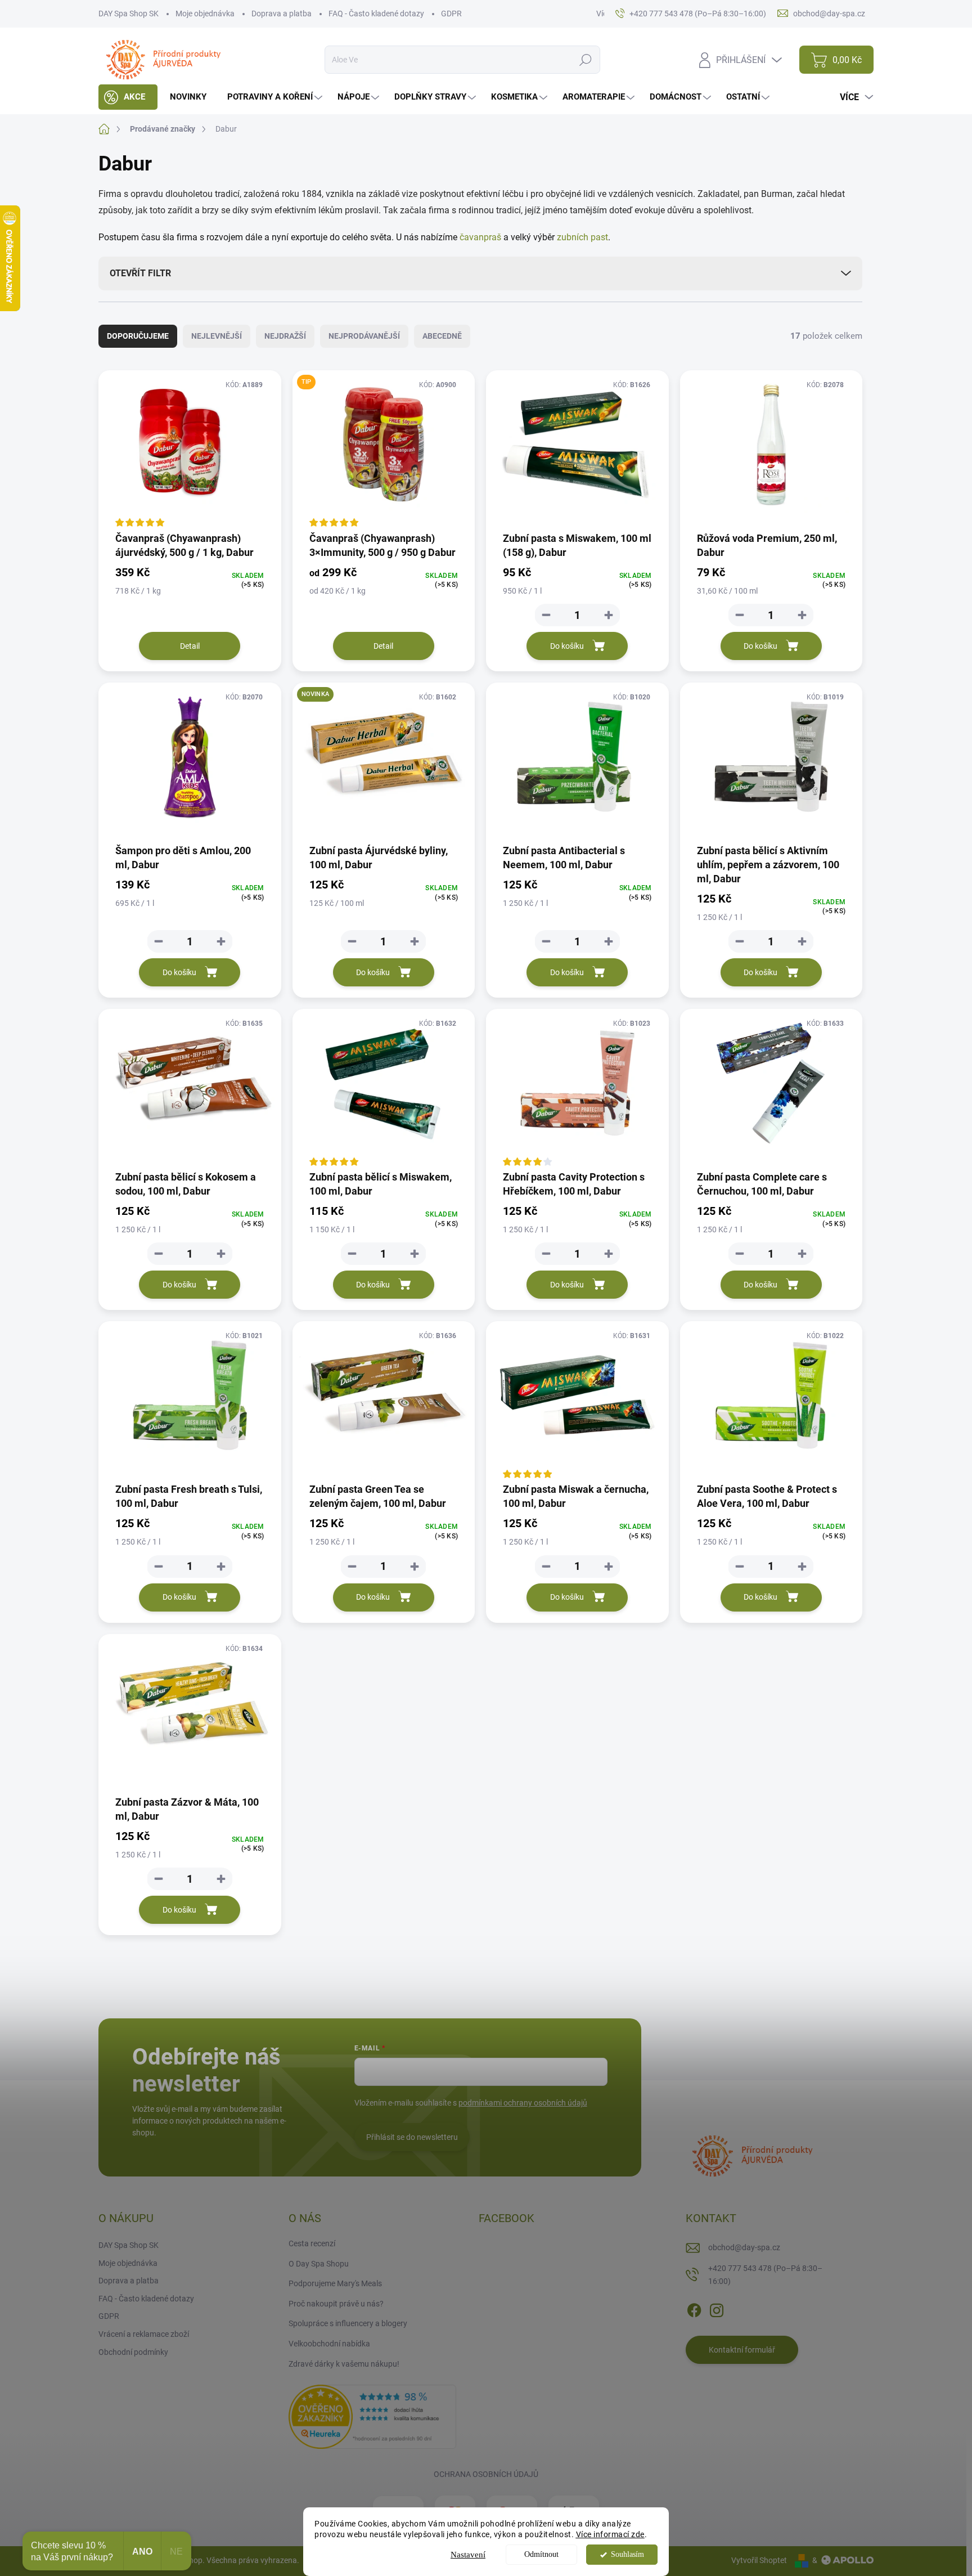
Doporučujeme (138, 336)
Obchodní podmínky (133, 2352)
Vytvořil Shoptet (759, 2560)
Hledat (586, 60)
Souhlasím (627, 2554)
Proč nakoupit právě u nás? (336, 2304)
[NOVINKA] (384, 762)
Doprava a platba (282, 14)
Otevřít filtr (140, 273)
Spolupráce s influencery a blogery (348, 2323)
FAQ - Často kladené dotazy (376, 14)
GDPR (451, 14)
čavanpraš (480, 237)
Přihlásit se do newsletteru (412, 2137)
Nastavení (468, 2555)
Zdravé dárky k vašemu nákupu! (344, 2364)
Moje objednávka (205, 14)
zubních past (582, 237)
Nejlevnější (217, 336)
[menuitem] (128, 97)
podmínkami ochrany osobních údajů (523, 2103)
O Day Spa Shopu (319, 2264)
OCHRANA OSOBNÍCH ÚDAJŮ (486, 2474)
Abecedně (442, 336)
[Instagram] (717, 2308)
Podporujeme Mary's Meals (335, 2283)
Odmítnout (541, 2554)
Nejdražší (285, 336)
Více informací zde (610, 2534)
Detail (190, 646)
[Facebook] (694, 2308)
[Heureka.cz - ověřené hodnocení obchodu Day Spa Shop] (372, 2416)
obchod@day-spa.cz (744, 2247)
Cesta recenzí (312, 2243)
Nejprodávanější (364, 336)
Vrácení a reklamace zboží (144, 2334)
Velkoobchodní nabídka (329, 2344)
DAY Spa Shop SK (129, 14)
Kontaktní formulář (742, 2350)
